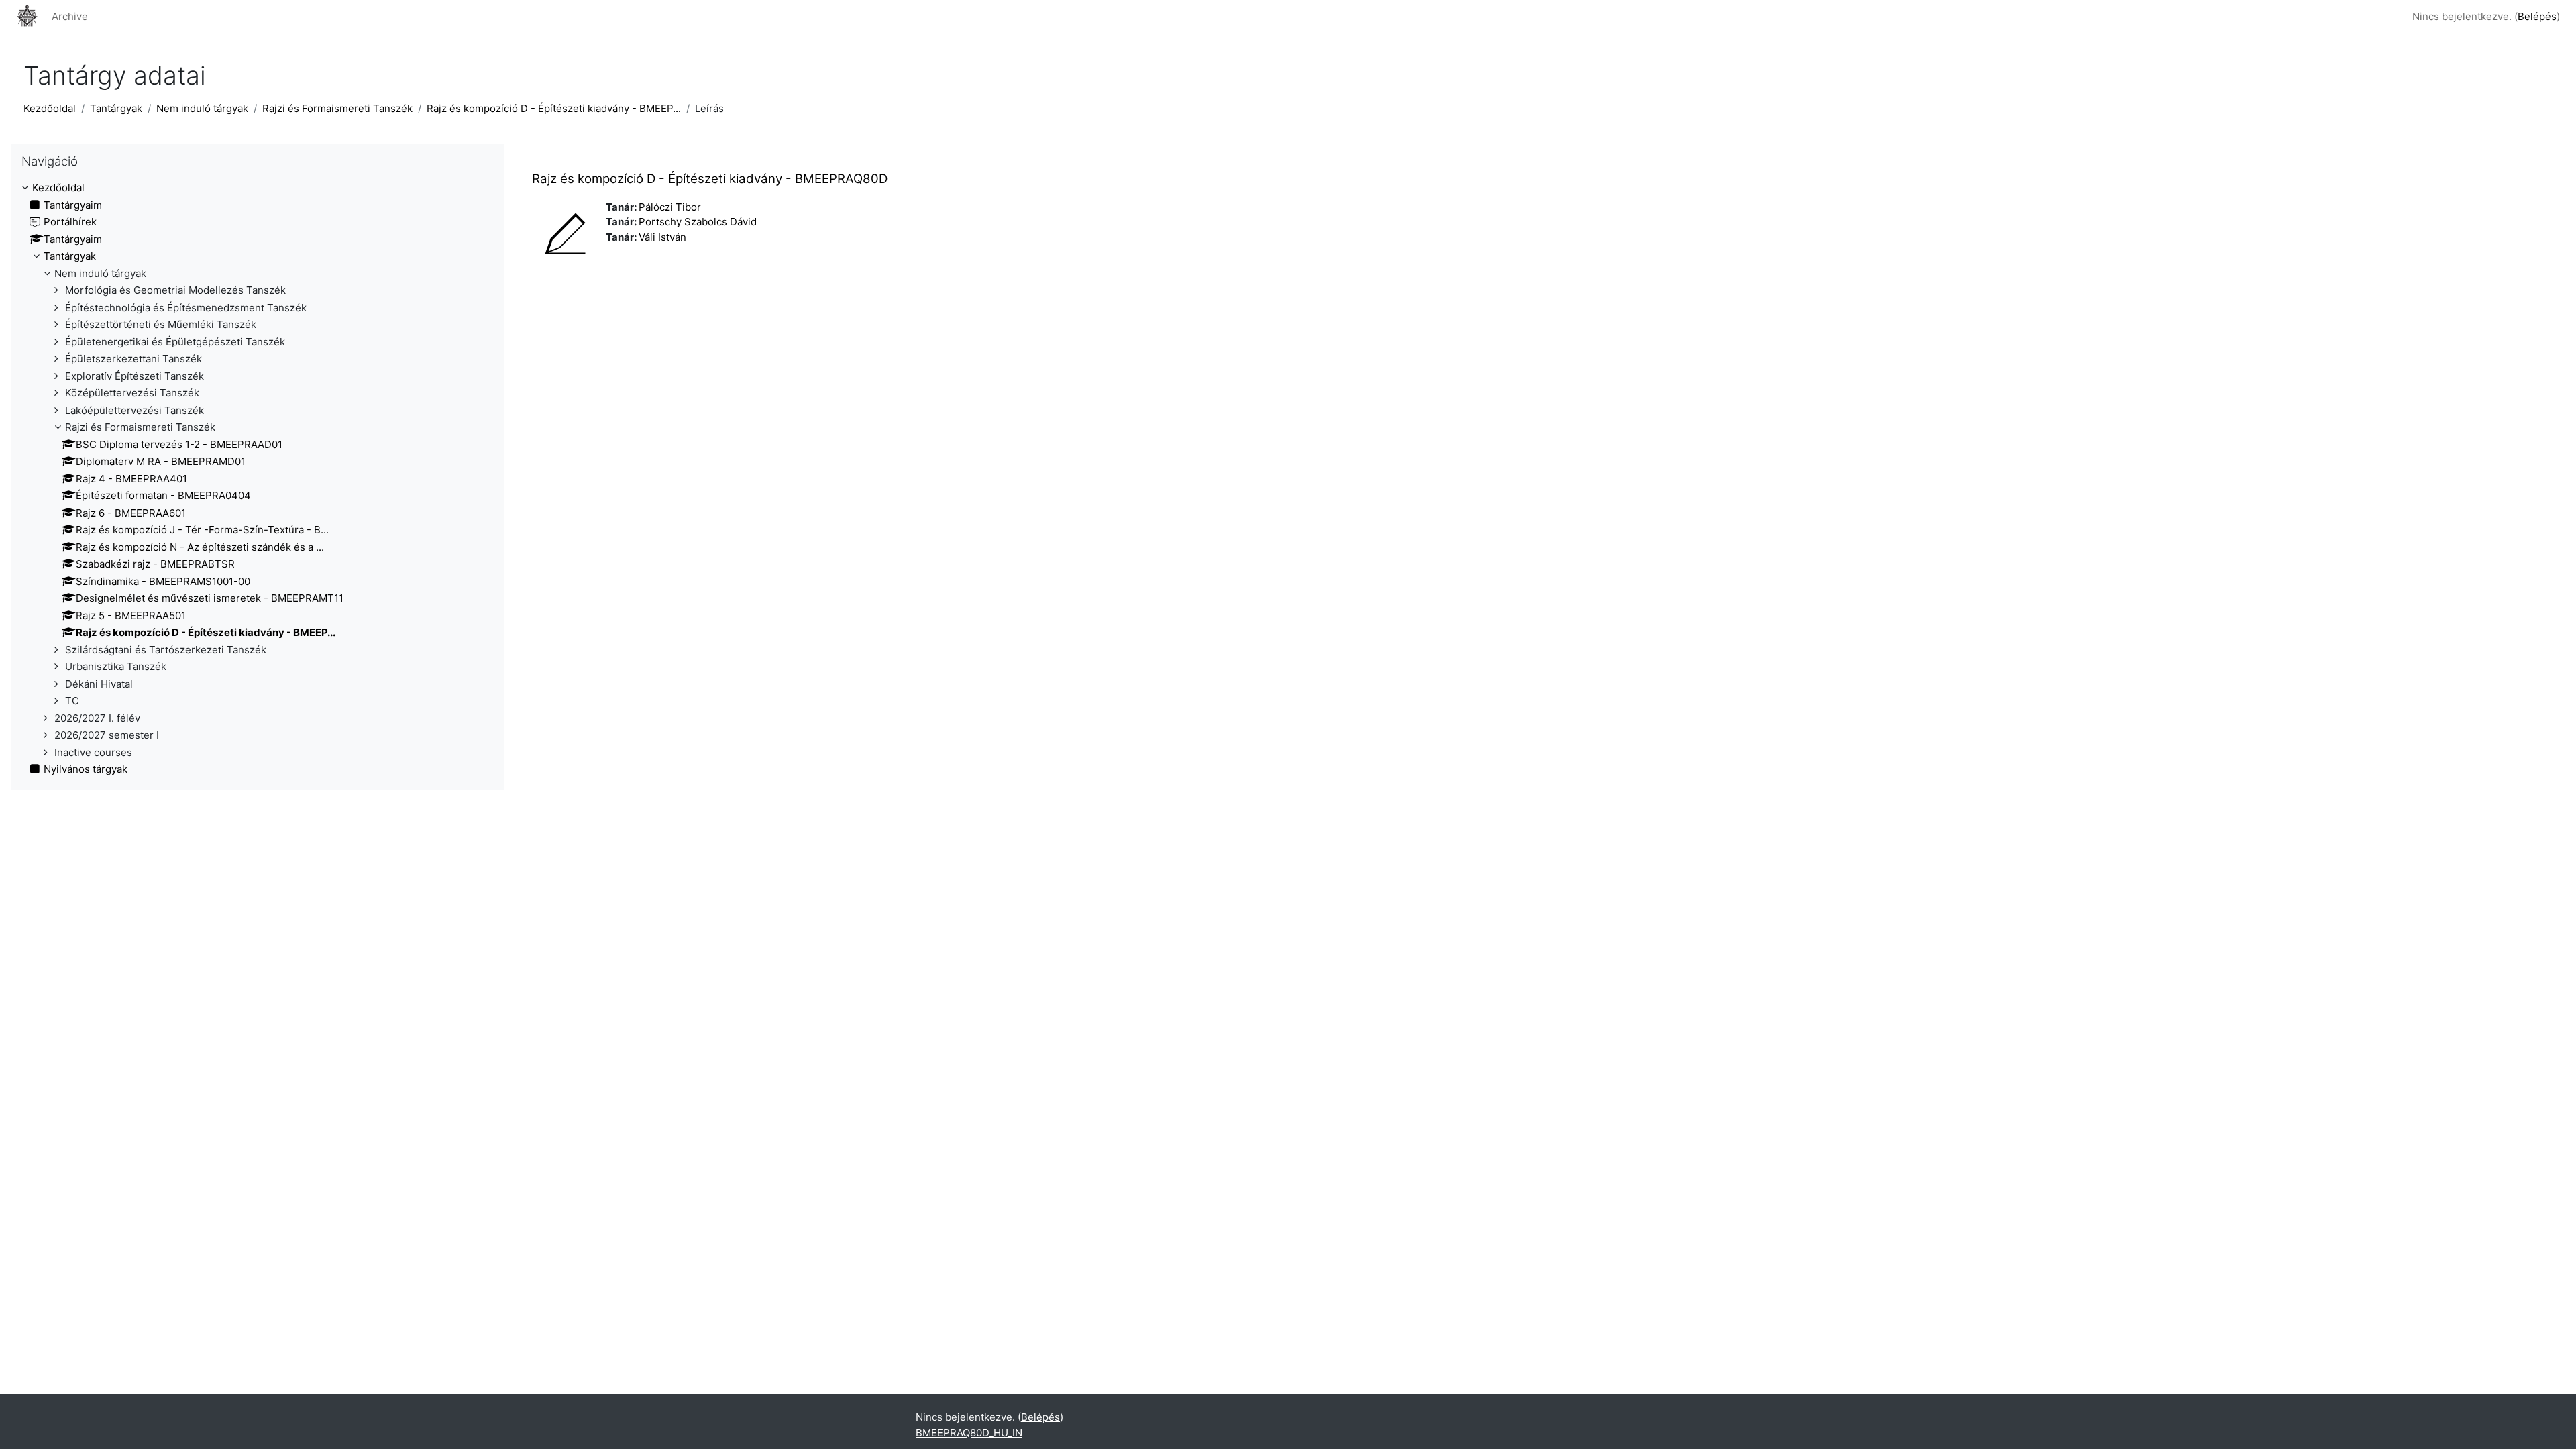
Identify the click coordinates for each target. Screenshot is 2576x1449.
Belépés (2537, 16)
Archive (70, 16)
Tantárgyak (116, 108)
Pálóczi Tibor (670, 207)
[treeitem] (258, 479)
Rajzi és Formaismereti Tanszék (337, 108)
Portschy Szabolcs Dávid (698, 222)
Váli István (662, 237)
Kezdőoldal (50, 108)
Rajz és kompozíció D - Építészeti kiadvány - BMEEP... (554, 108)
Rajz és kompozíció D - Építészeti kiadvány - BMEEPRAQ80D (710, 179)
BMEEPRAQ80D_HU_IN (969, 1433)
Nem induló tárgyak (202, 108)
